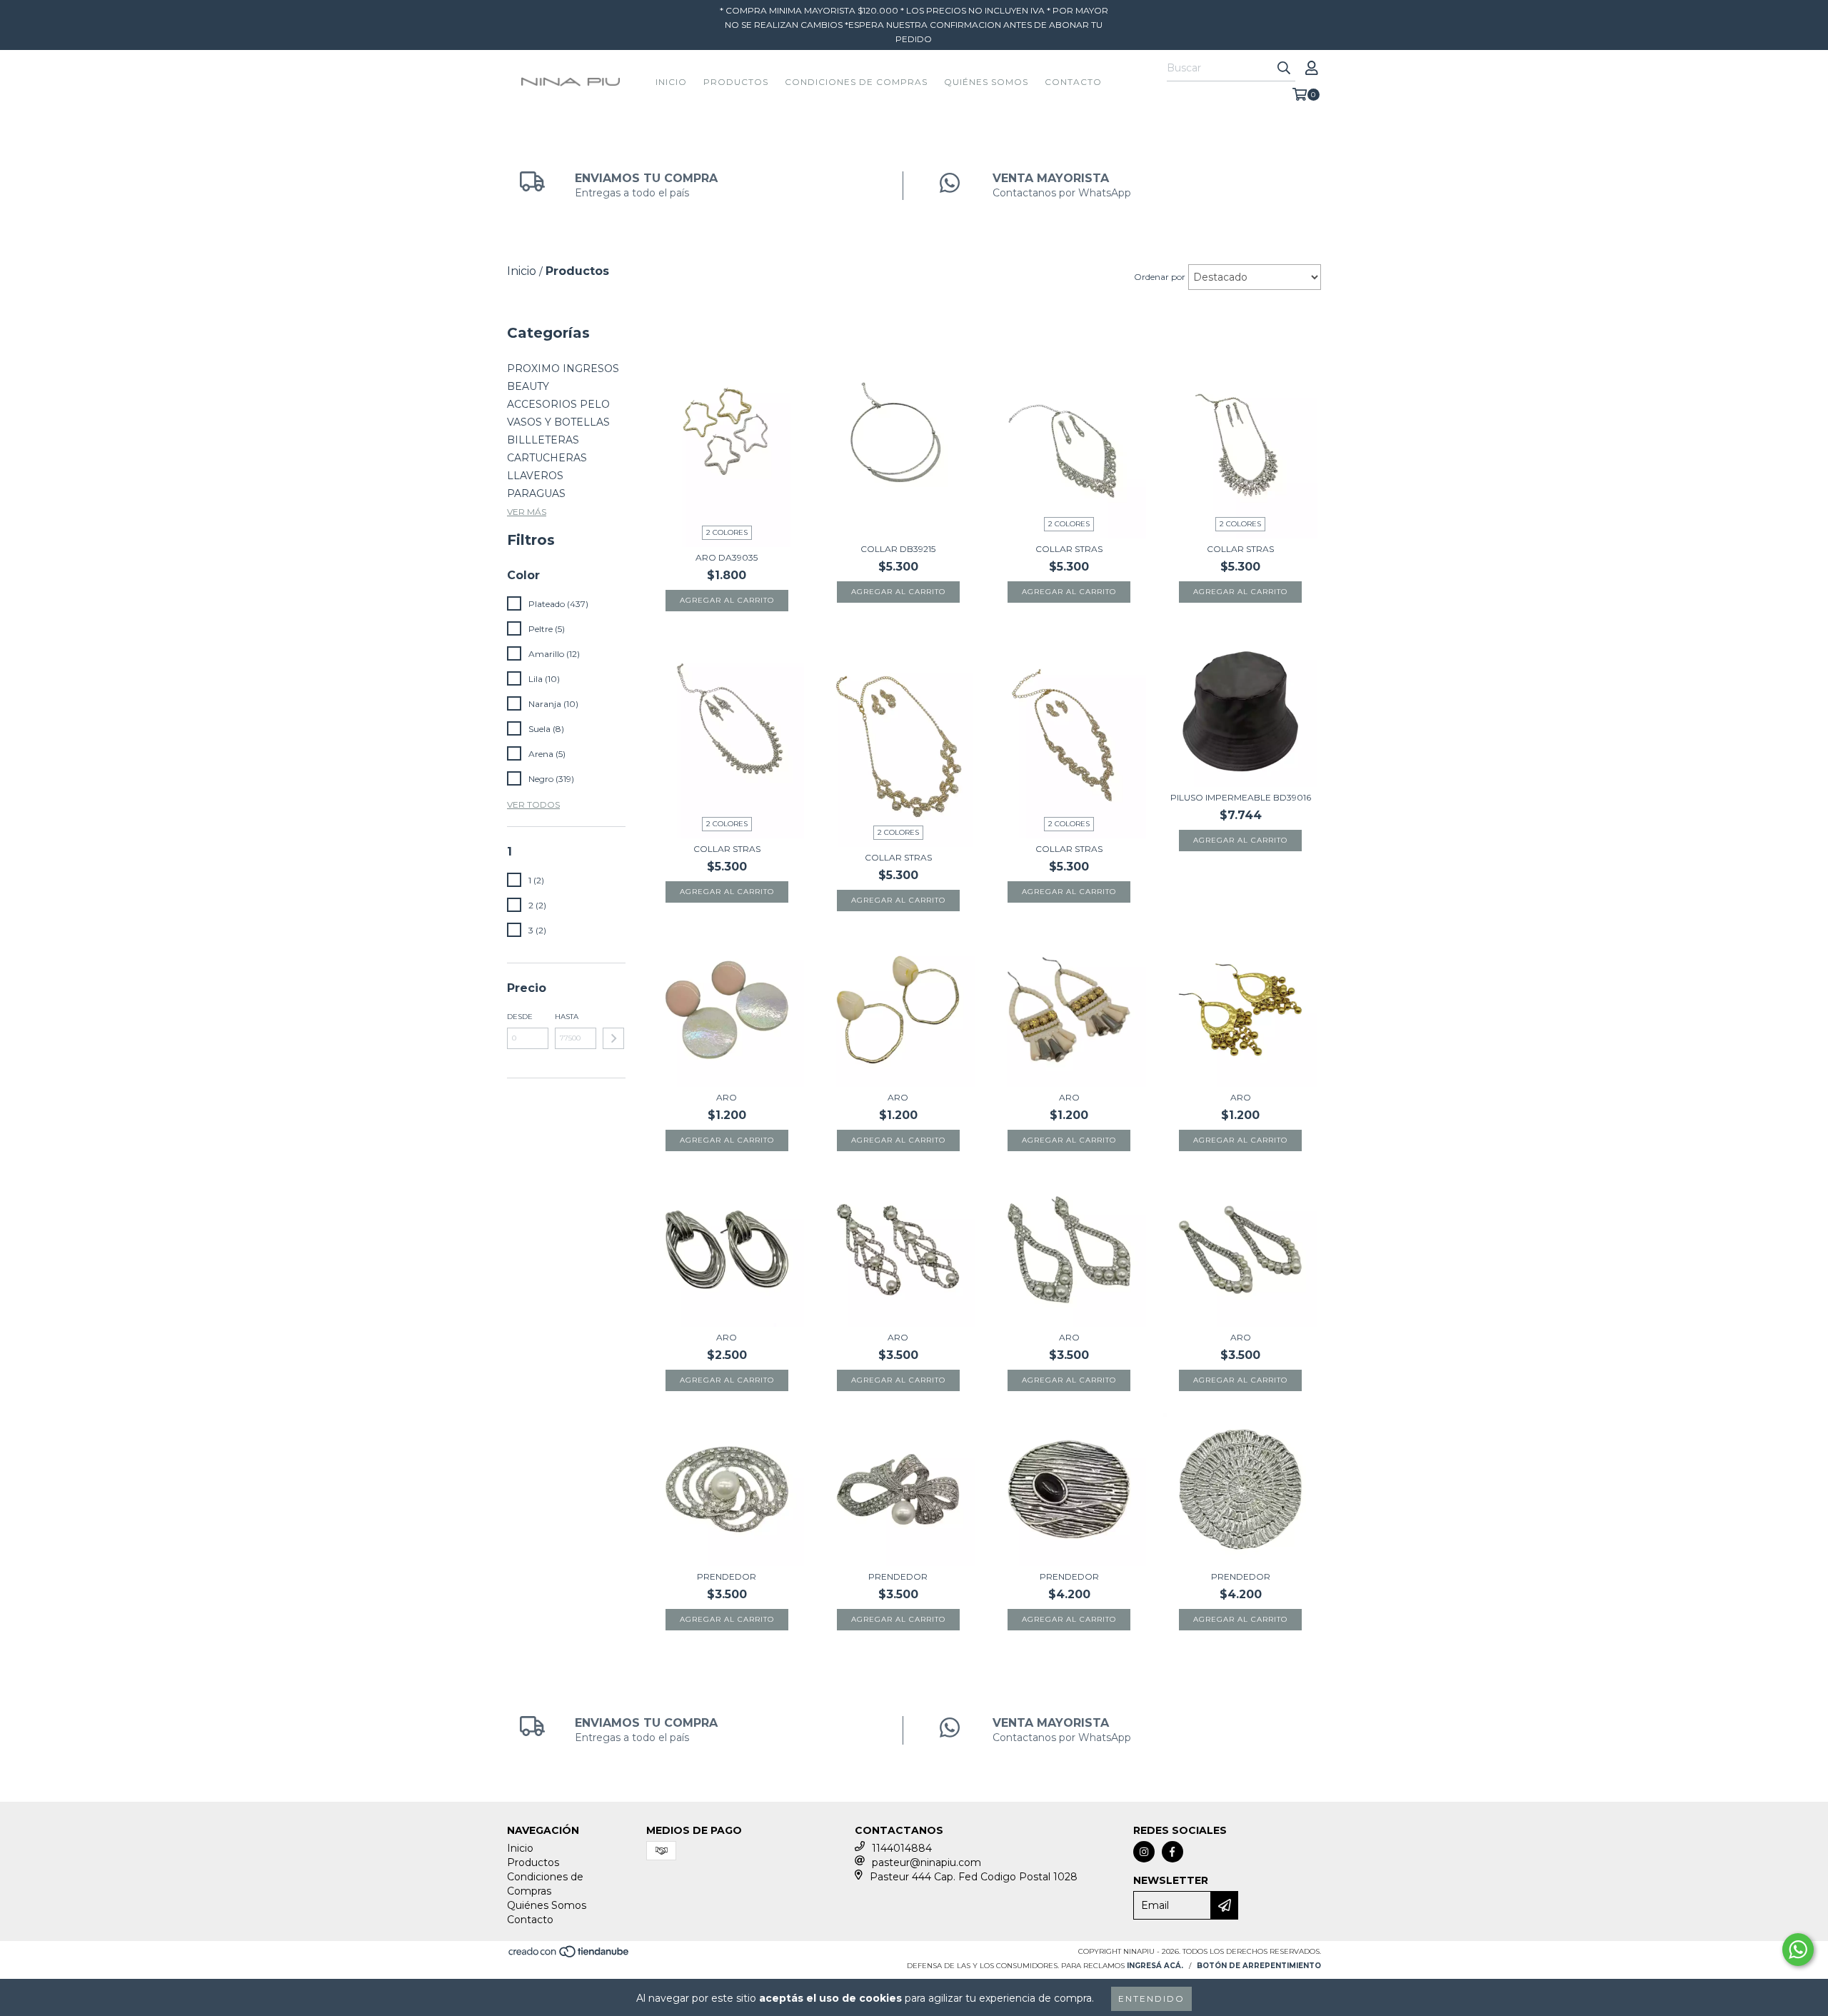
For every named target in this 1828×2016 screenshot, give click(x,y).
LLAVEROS (535, 476)
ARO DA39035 (727, 557)
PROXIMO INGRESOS (563, 368)
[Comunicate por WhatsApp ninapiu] (1798, 1950)
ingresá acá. (1155, 1966)
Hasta (567, 1017)
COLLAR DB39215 (898, 549)
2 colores (727, 532)
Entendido (1151, 1999)
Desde (520, 1017)
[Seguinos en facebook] (1172, 1852)
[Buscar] (1284, 69)
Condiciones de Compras (856, 82)
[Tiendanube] (569, 1956)
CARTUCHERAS (547, 458)
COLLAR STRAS (1069, 549)
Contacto (1073, 82)
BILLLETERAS (543, 440)
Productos (736, 82)
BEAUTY (528, 386)
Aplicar (613, 1038)
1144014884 (902, 1848)
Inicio (671, 82)
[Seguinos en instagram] (1144, 1852)
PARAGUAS (536, 493)
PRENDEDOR (727, 1576)
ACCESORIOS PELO (558, 404)
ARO (727, 1097)
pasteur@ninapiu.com (926, 1862)
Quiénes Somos (986, 82)
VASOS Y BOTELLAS (558, 422)
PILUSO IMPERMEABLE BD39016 (1241, 797)
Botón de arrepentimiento (1259, 1966)
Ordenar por (1160, 277)
